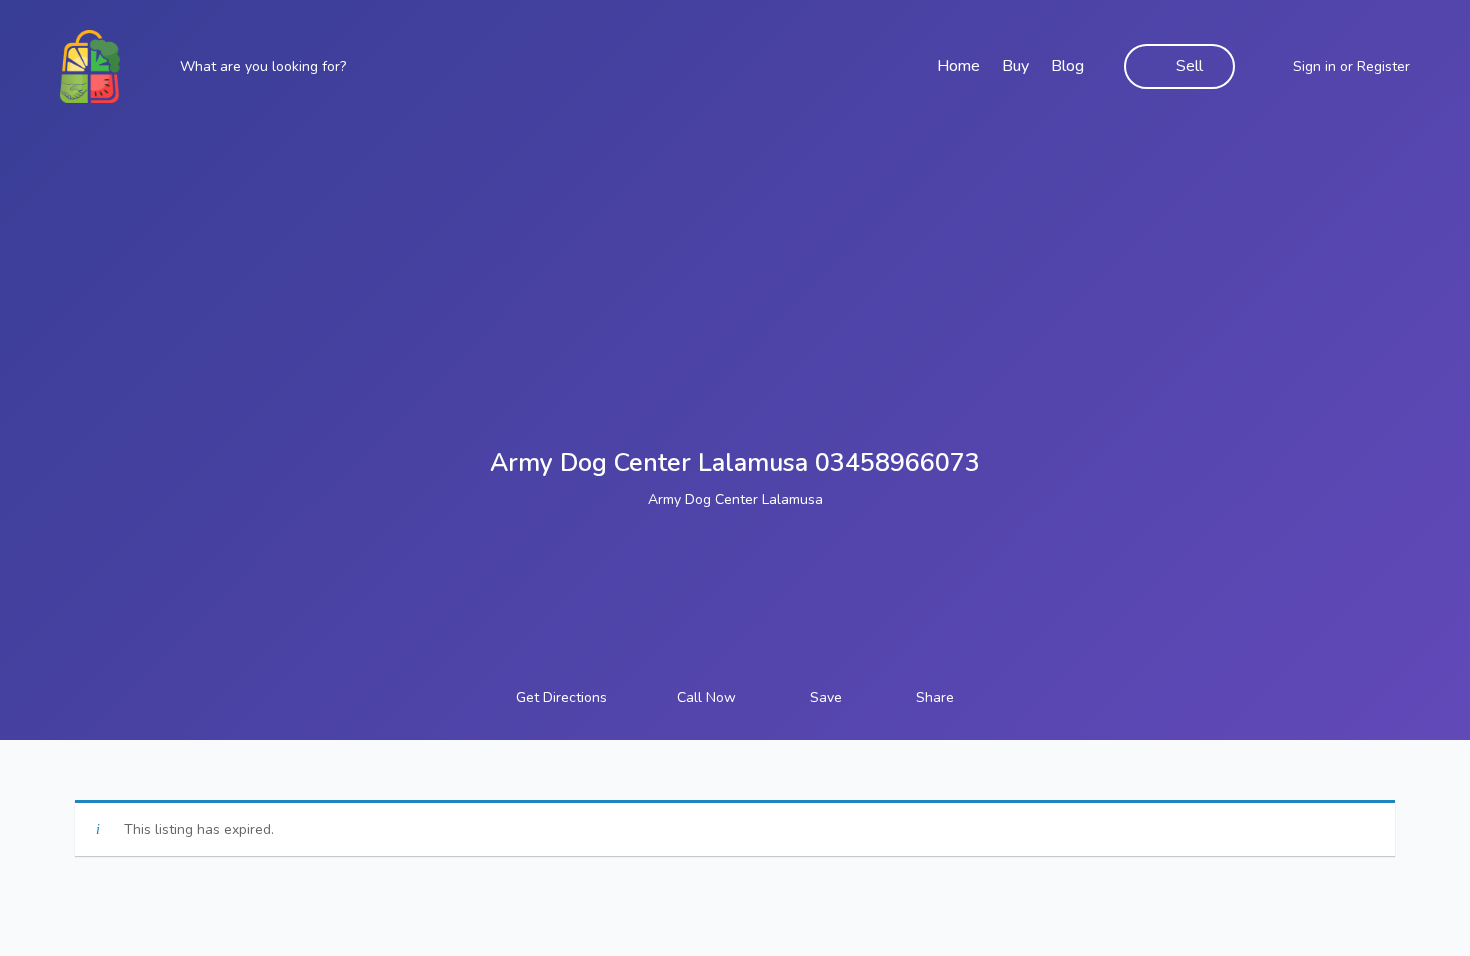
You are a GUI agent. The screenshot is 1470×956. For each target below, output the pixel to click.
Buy (1015, 66)
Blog (1067, 66)
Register (1383, 66)
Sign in (1314, 66)
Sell (1189, 66)
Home (958, 66)
